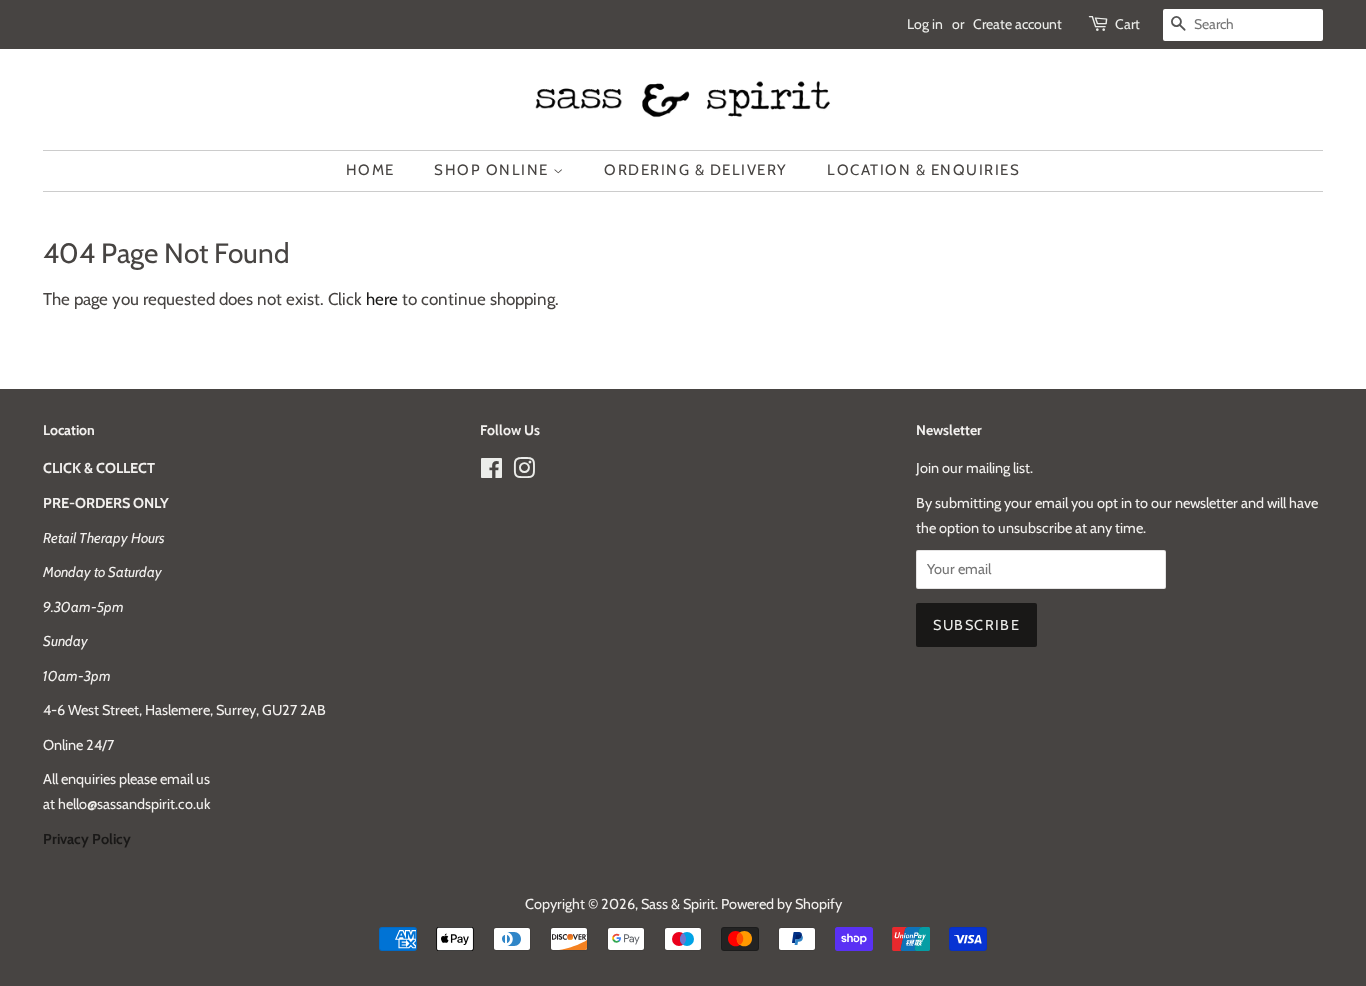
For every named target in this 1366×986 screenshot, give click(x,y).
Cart (1127, 24)
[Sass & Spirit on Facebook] (491, 472)
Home (370, 170)
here (382, 299)
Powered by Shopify (781, 904)
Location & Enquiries (923, 170)
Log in (925, 24)
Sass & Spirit (678, 904)
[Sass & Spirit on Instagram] (524, 472)
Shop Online (493, 170)
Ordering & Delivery (696, 170)
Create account (1017, 24)
